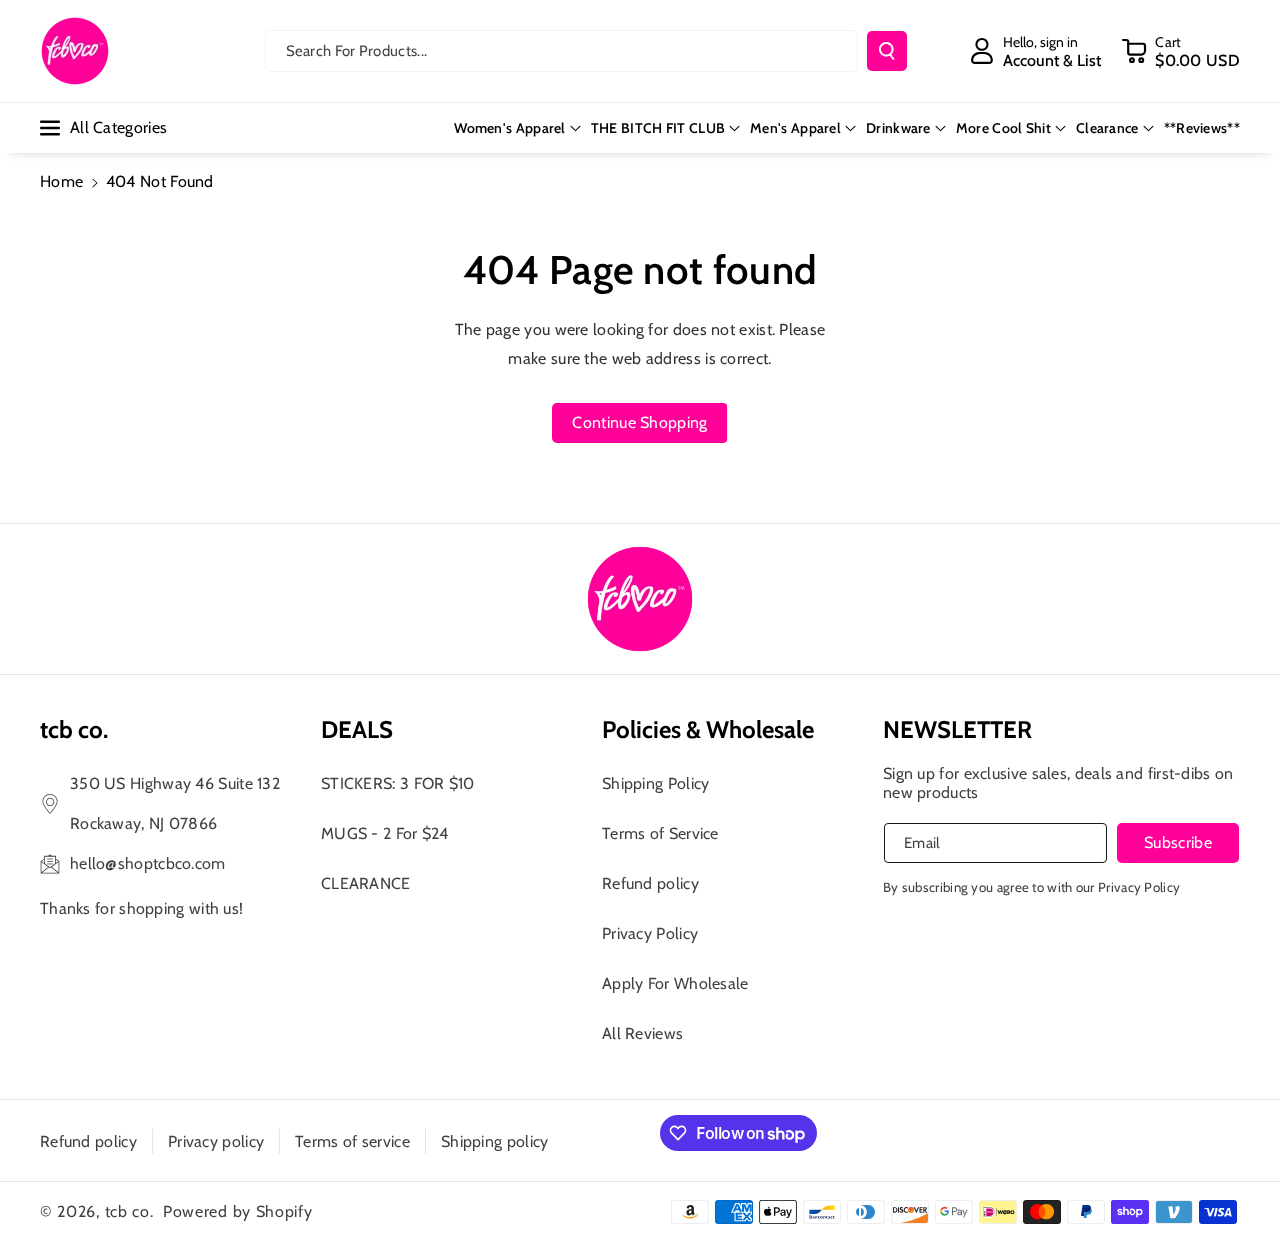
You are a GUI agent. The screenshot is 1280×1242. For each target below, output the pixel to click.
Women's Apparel (510, 128)
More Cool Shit (1003, 128)
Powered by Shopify (238, 1211)
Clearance (1107, 128)
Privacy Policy (650, 933)
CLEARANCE (366, 883)
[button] (1180, 51)
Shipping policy (495, 1141)
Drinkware (898, 128)
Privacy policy (216, 1141)
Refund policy (650, 883)
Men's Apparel (795, 128)
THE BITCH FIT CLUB (658, 128)
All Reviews (642, 1033)
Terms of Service (660, 833)
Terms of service (352, 1141)
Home (61, 181)
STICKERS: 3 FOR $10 (398, 783)
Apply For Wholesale (675, 983)
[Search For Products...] (887, 51)
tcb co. (129, 1211)
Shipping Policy (656, 783)
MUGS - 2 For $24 (385, 833)
